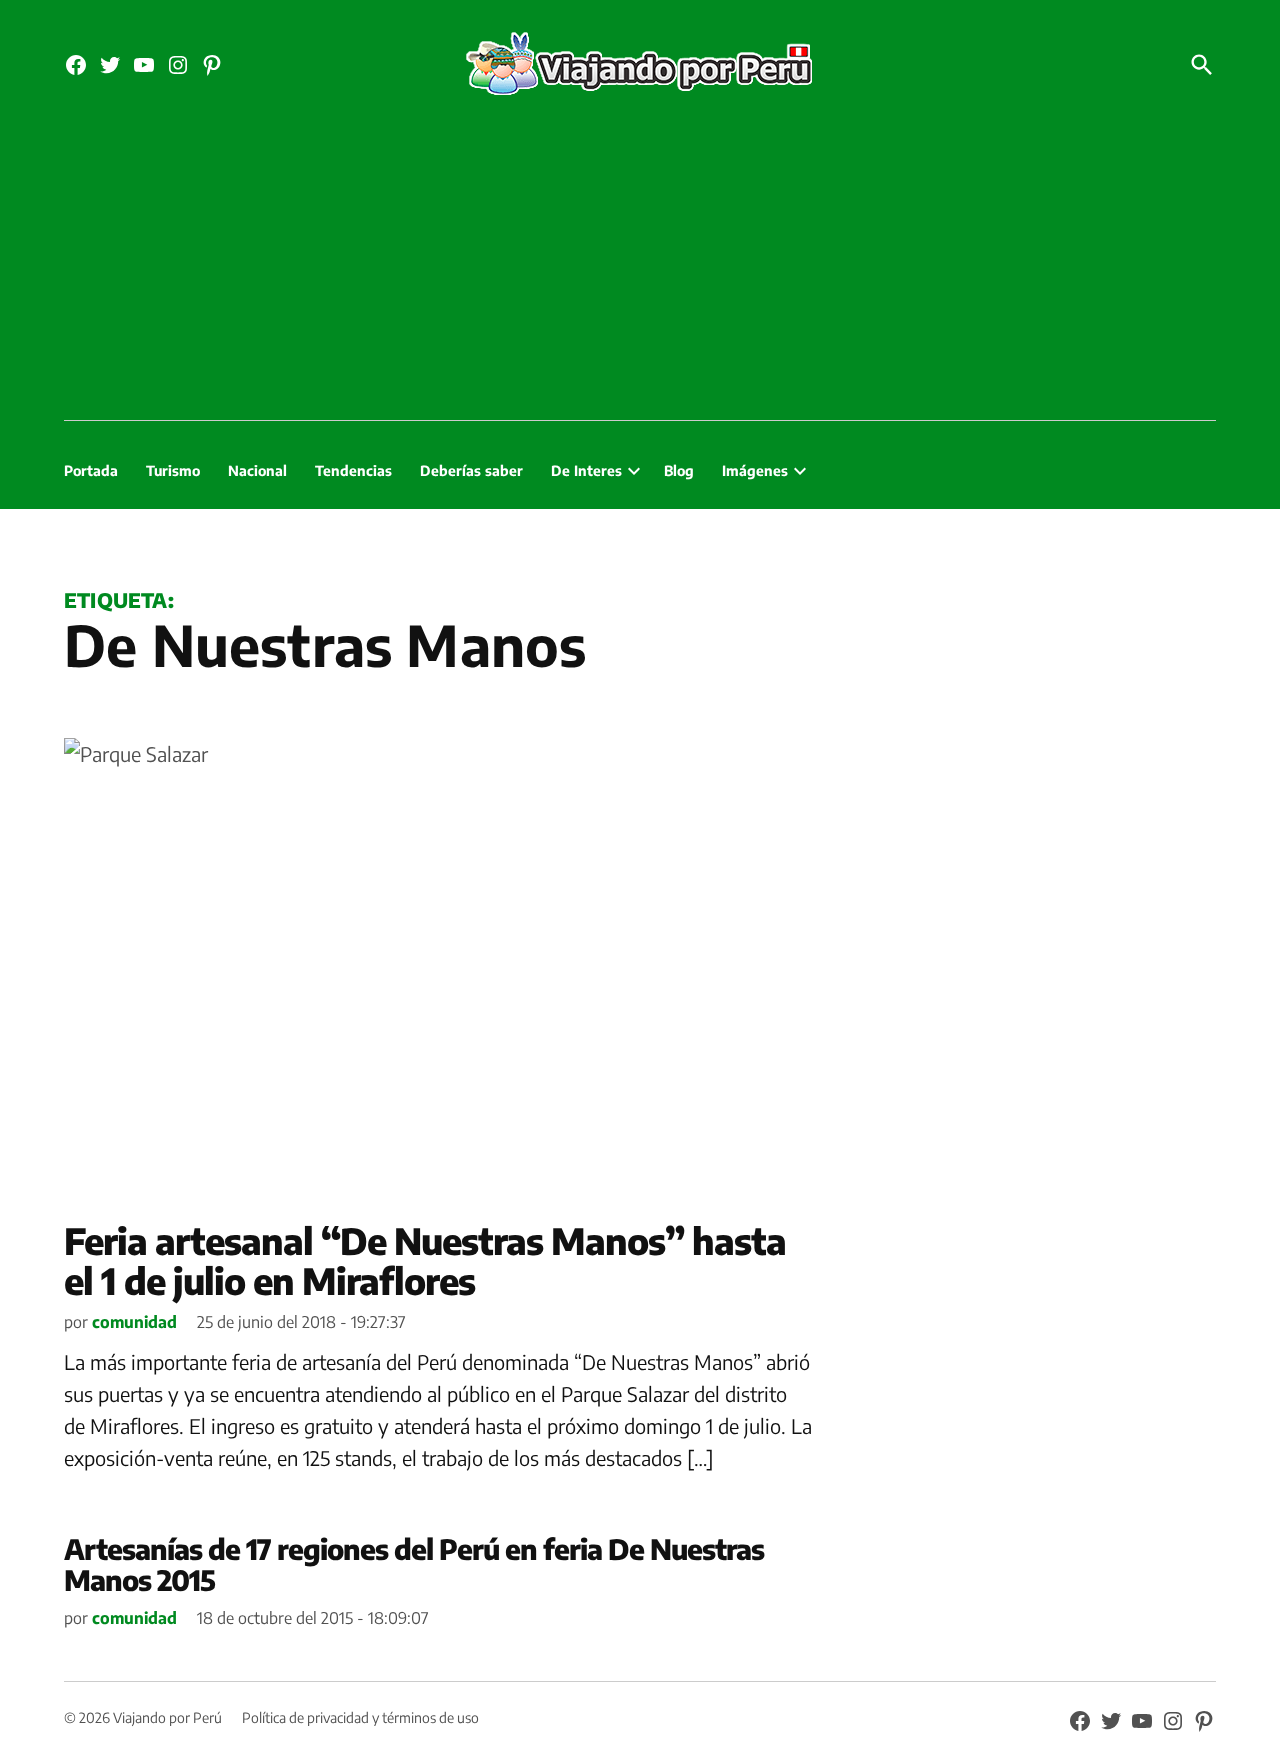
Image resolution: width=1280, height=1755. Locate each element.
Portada (91, 470)
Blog (679, 470)
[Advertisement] (640, 270)
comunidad (134, 1322)
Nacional (257, 470)
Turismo (173, 470)
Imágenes (755, 470)
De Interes (586, 470)
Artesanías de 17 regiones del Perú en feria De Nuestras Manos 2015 (414, 1564)
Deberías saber (471, 470)
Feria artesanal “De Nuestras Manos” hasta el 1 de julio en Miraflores (425, 1260)
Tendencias (353, 470)
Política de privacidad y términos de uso (360, 1717)
